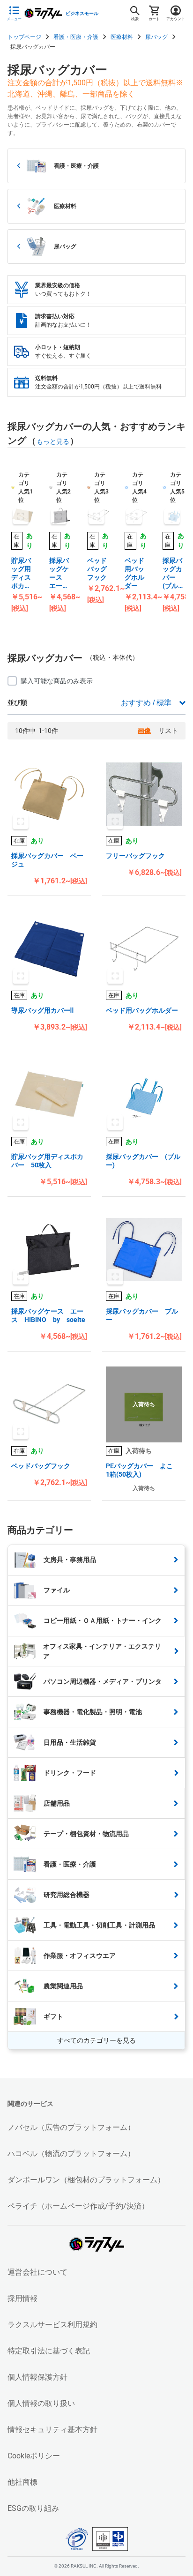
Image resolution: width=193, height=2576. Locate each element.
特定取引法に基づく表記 (49, 2351)
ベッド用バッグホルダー (134, 573)
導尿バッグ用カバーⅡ (42, 1010)
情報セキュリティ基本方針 (52, 2430)
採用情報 (22, 2298)
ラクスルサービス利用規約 (52, 2325)
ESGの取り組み (33, 2508)
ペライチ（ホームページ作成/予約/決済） (78, 2206)
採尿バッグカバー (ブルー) (172, 573)
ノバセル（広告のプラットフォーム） (71, 2127)
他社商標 (22, 2482)
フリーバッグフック (135, 856)
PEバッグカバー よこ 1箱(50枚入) (143, 1470)
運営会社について (37, 2272)
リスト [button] (168, 731)
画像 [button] (144, 731)
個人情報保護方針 (37, 2377)
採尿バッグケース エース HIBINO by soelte (61, 573)
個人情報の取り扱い (41, 2403)
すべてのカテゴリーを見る (96, 2040)
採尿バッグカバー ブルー (142, 1315)
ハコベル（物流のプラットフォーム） (71, 2154)
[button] (49, 794)
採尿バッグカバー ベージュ (47, 860)
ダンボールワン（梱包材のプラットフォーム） (86, 2180)
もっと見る (53, 441)
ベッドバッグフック (97, 569)
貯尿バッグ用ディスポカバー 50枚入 (22, 573)
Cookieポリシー (34, 2456)
